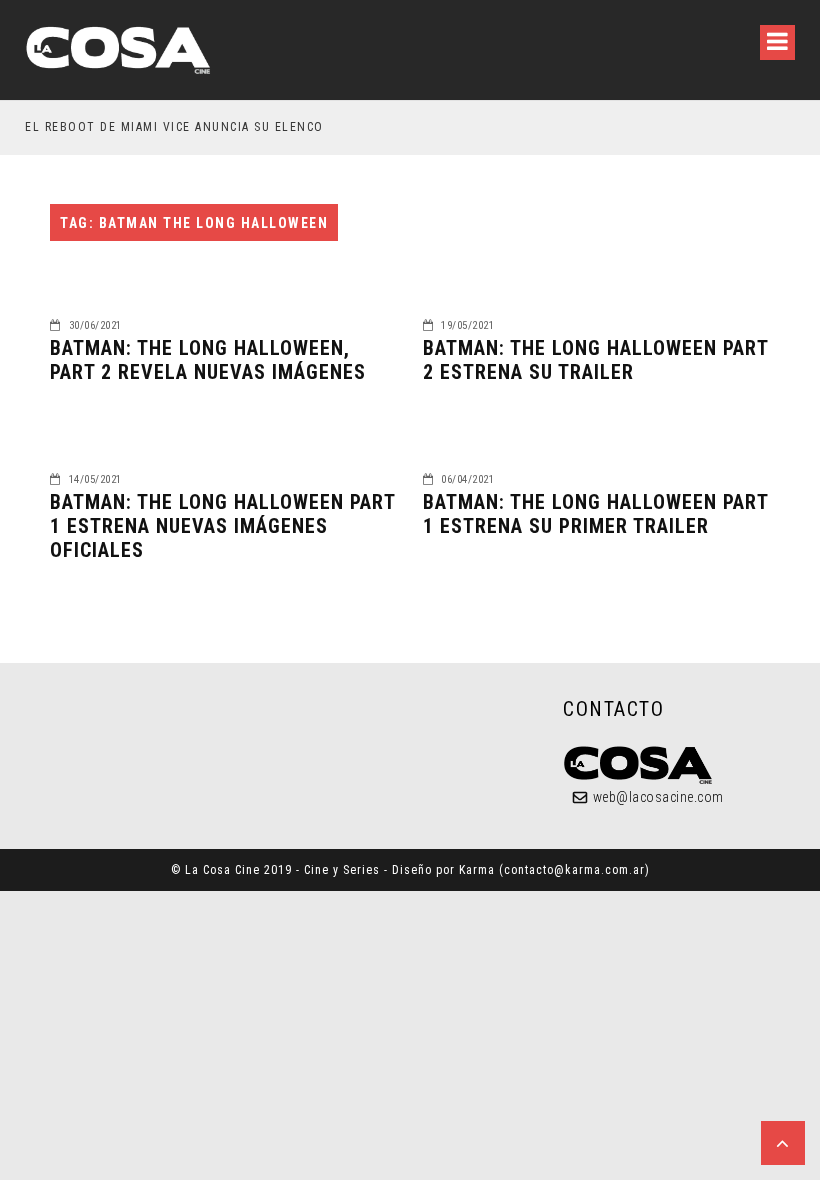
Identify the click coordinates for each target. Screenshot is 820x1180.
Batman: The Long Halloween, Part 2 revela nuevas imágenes (208, 360)
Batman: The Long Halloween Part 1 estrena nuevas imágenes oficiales (222, 526)
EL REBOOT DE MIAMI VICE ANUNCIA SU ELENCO (174, 127)
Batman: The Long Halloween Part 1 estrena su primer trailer (595, 514)
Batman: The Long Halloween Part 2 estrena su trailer (595, 360)
